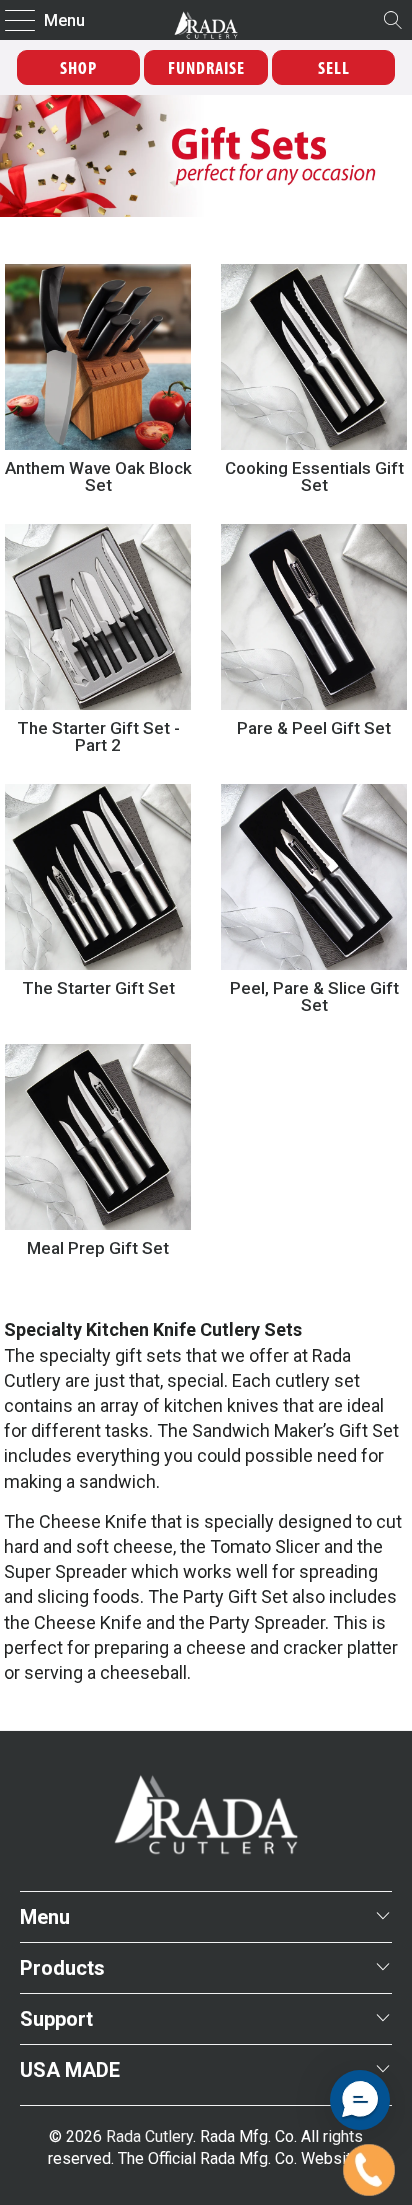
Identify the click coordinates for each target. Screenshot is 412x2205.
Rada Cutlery (149, 2136)
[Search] (393, 20)
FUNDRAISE (206, 67)
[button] (360, 2100)
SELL (334, 67)
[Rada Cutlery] (206, 20)
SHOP (78, 67)
